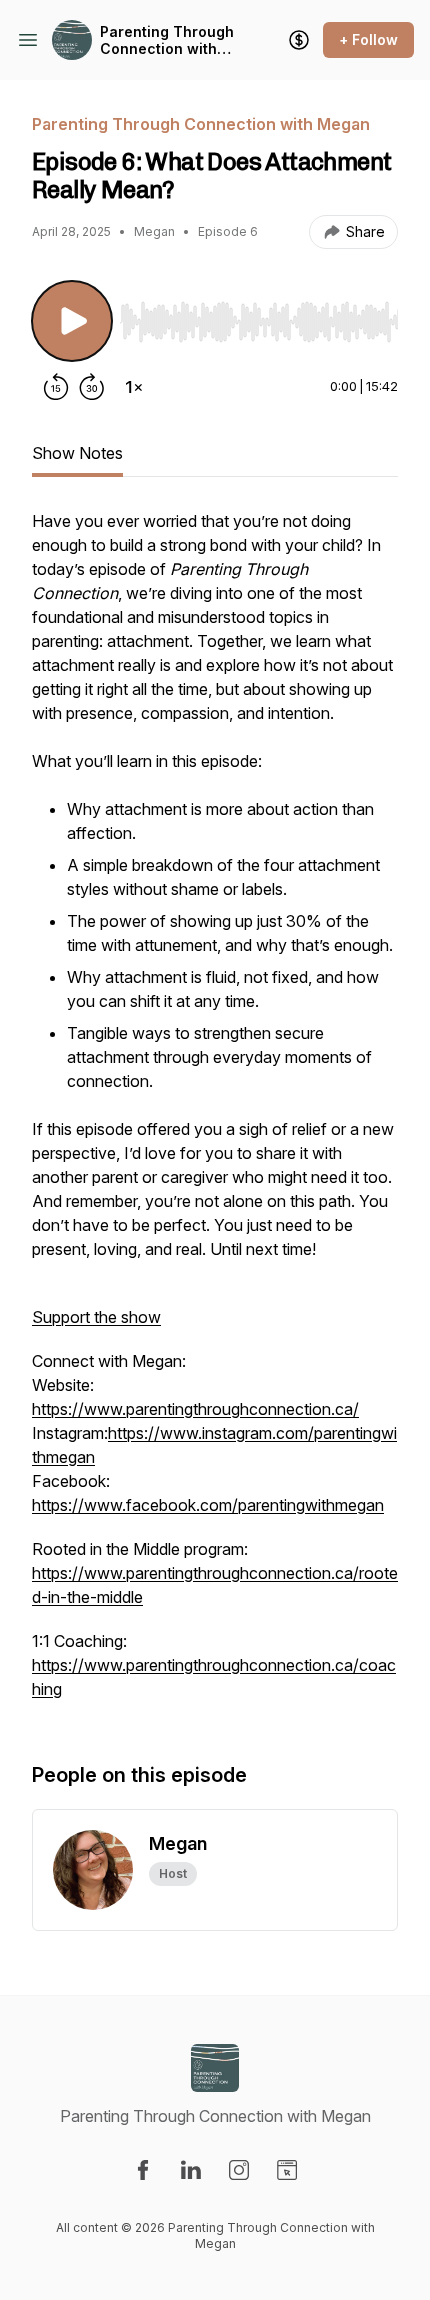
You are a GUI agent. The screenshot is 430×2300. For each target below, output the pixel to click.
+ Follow (368, 39)
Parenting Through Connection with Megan (167, 40)
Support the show (96, 1317)
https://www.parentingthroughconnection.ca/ (195, 1409)
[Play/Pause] (72, 321)
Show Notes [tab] (77, 453)
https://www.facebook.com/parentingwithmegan (208, 1505)
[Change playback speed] (134, 387)
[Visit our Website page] (287, 2170)
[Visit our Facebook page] (143, 2170)
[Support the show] (299, 40)
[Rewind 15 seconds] (56, 387)
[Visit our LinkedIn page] (191, 2170)
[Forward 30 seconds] (92, 387)
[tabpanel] (215, 1115)
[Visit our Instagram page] (239, 2170)
